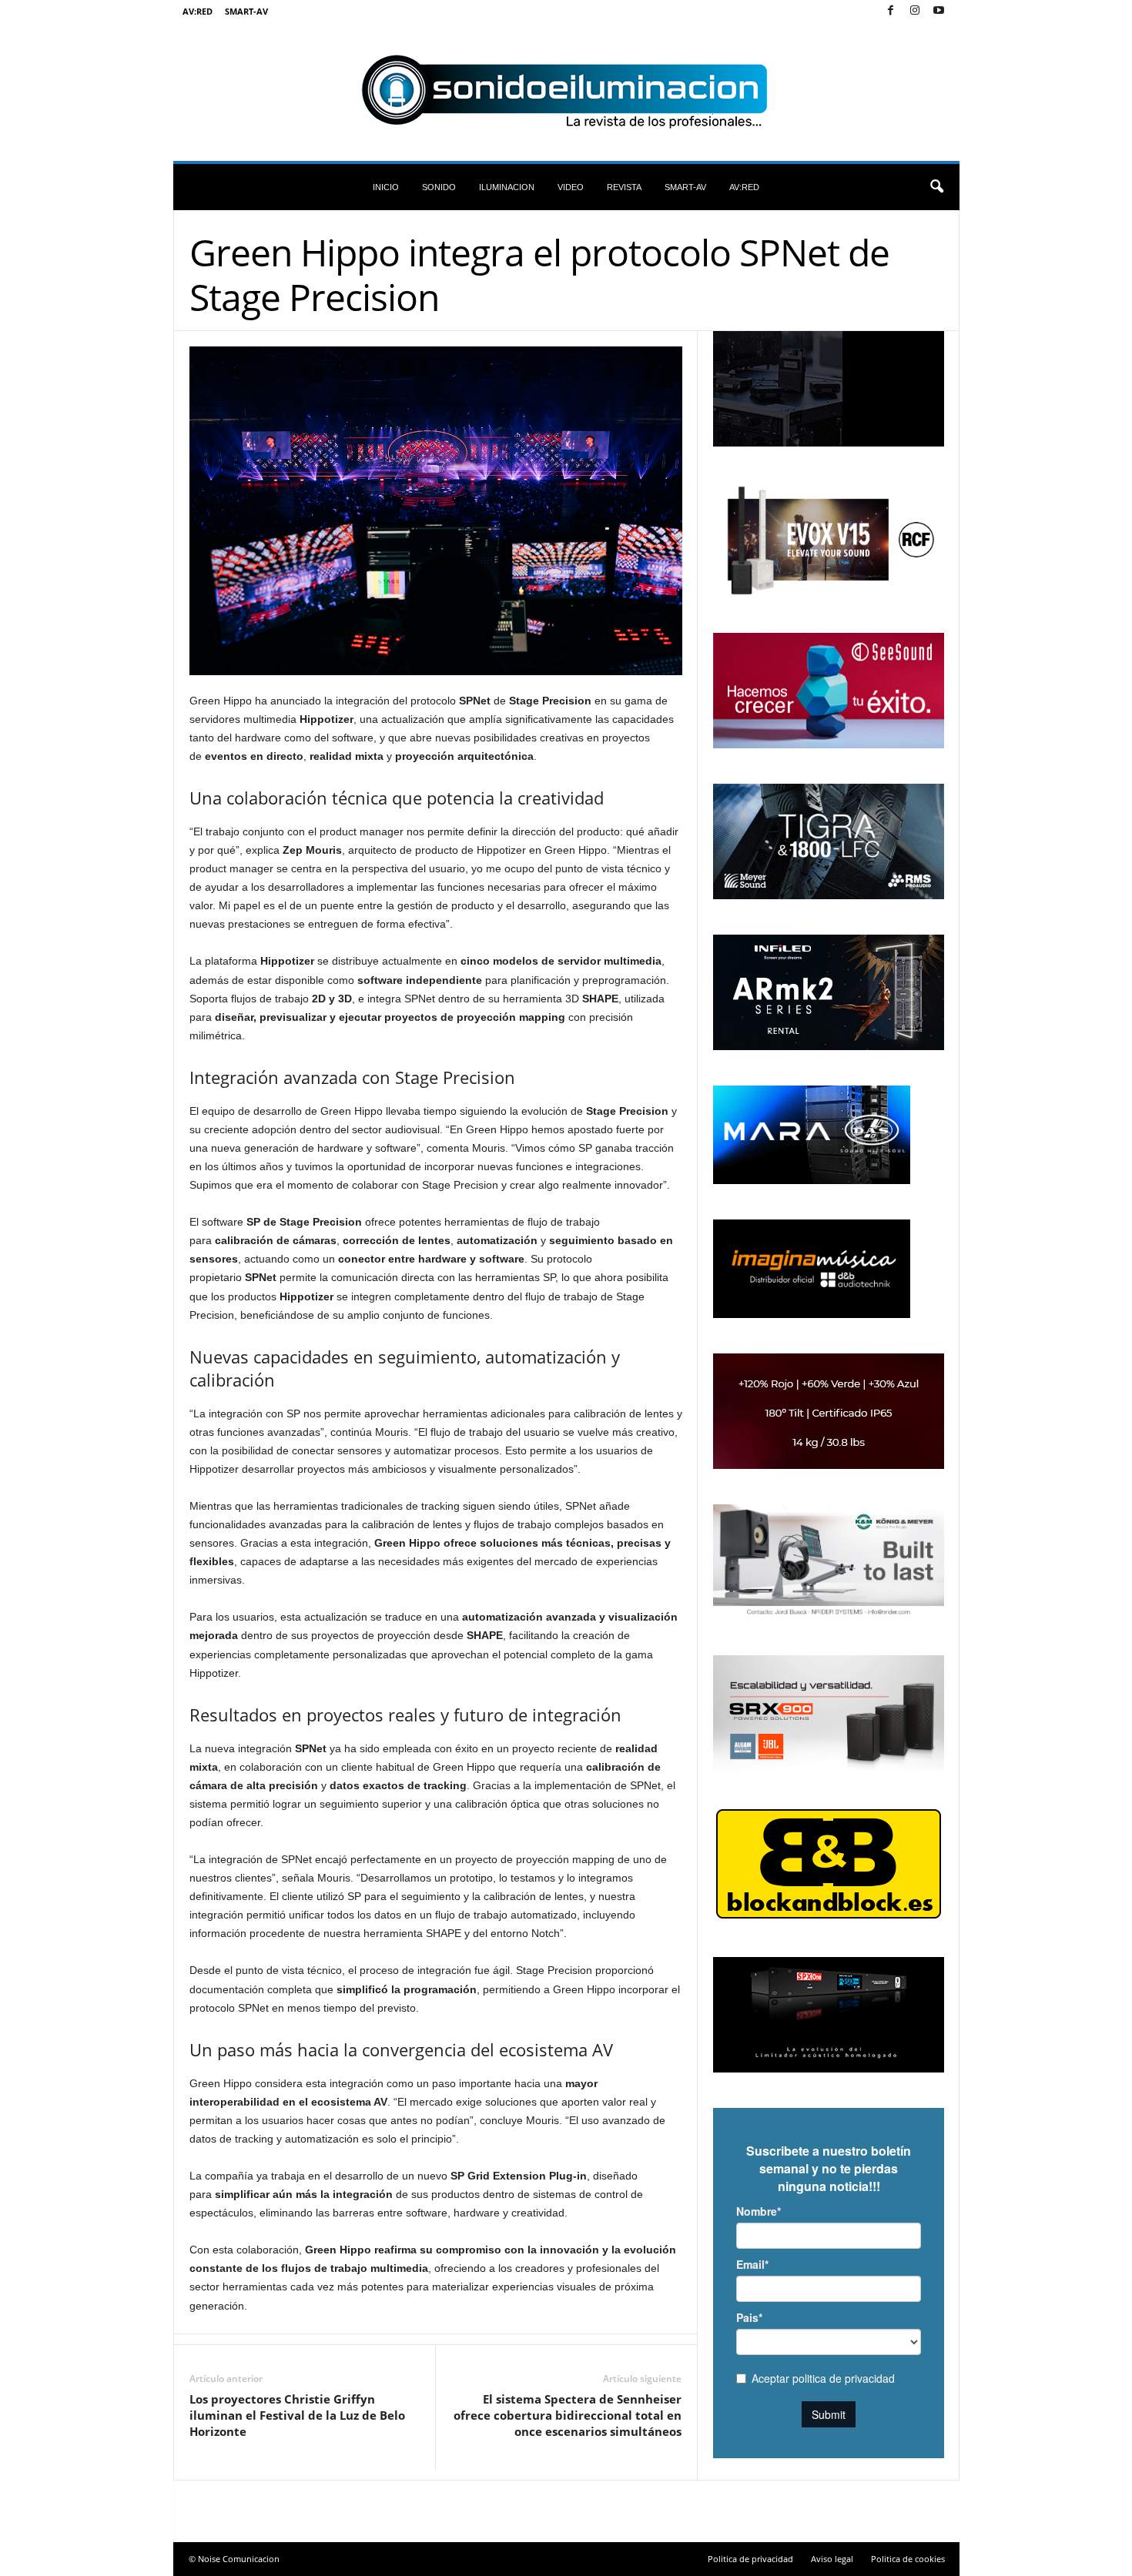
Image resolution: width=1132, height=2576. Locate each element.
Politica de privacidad (750, 2559)
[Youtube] (939, 11)
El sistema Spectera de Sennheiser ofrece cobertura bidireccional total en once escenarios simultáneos (568, 2415)
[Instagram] (915, 11)
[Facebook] (891, 11)
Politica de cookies (908, 2559)
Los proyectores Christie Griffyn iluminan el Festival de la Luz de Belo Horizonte (297, 2415)
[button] (936, 187)
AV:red (198, 11)
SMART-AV (246, 11)
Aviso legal (832, 2559)
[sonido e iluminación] (566, 92)
